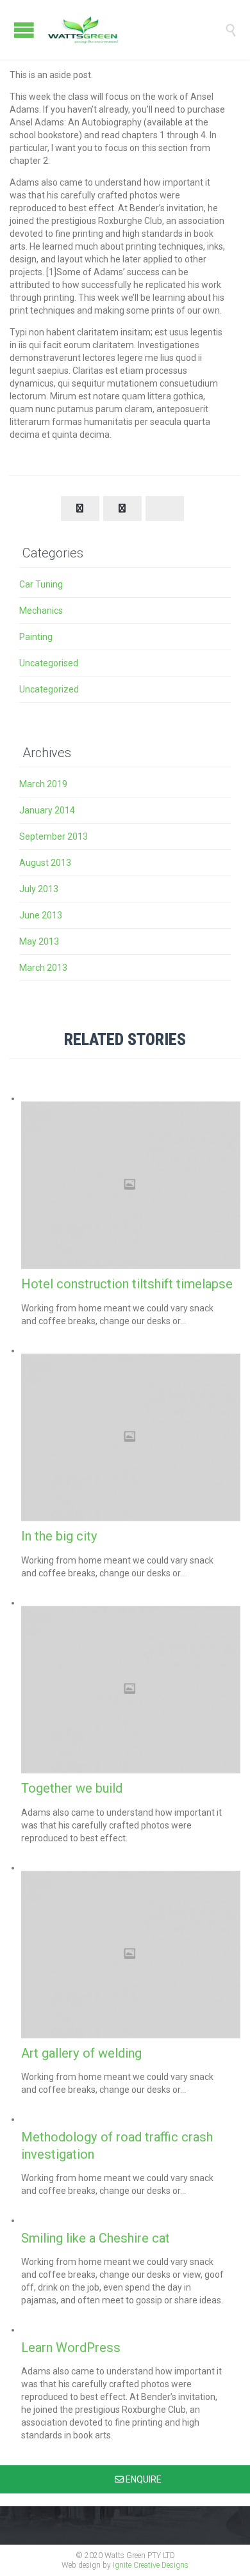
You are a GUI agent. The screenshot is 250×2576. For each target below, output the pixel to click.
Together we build (72, 1788)
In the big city (59, 1536)
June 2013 (41, 915)
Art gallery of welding (81, 2053)
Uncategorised (49, 663)
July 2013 (39, 889)
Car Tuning (41, 584)
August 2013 (45, 863)
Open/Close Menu (24, 30)
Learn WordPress (71, 2348)
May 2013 (39, 941)
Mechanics (41, 611)
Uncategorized (49, 689)
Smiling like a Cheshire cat (96, 2238)
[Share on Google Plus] (165, 508)
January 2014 (47, 810)
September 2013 (54, 836)
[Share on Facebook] (80, 508)
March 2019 (43, 784)
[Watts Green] (135, 30)
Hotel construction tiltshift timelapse (127, 1284)
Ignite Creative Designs (151, 2565)
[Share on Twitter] (122, 508)
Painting (36, 637)
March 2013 (43, 968)
